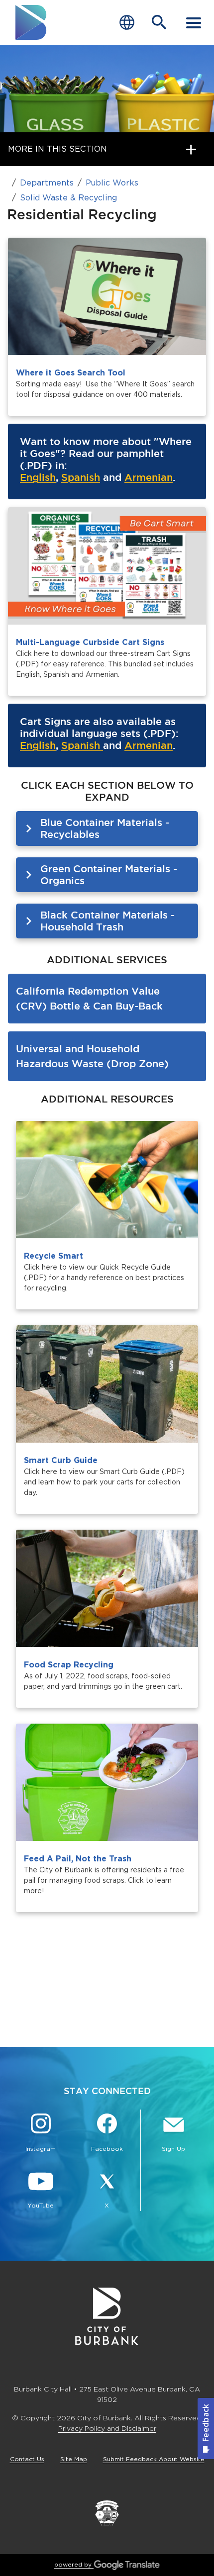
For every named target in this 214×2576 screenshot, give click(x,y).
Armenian (149, 477)
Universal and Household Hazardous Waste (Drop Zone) (92, 1056)
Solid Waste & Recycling (68, 198)
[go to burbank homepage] (31, 22)
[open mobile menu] (194, 22)
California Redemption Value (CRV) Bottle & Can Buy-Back (89, 998)
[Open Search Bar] (159, 22)
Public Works (112, 183)
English (38, 477)
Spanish (81, 477)
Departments (47, 183)
